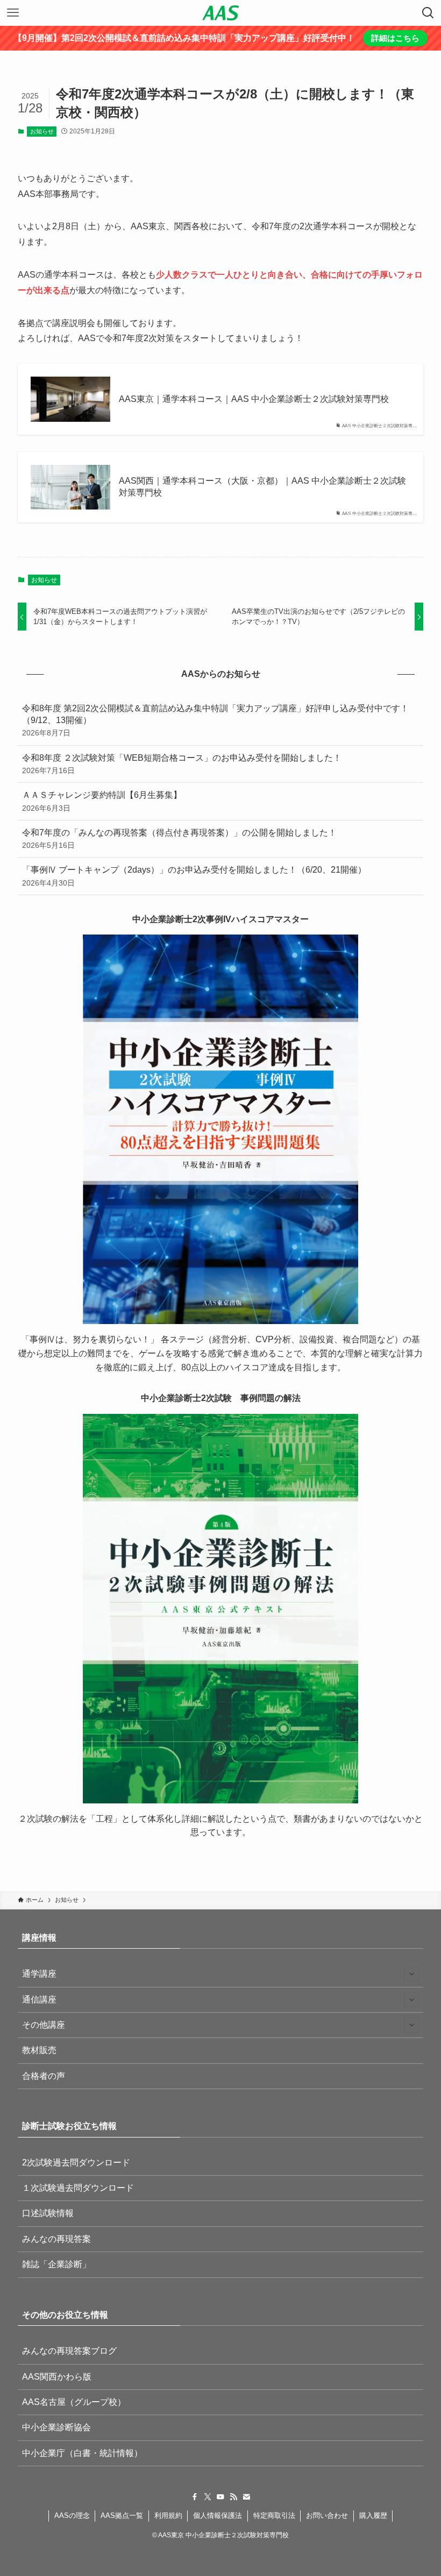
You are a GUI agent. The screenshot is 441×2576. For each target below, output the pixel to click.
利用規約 (168, 2515)
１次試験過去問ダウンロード (78, 2188)
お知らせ (42, 131)
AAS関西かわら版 (57, 2377)
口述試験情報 (48, 2213)
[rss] (233, 2497)
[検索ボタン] (428, 13)
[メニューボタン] (13, 13)
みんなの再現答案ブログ (69, 2351)
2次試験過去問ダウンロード (76, 2163)
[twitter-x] (208, 2497)
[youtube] (220, 2497)
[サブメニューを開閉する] (411, 1974)
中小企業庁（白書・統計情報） (82, 2453)
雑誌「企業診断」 (56, 2264)
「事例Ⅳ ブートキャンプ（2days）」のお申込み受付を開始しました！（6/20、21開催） (194, 876)
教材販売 (39, 2050)
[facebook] (195, 2497)
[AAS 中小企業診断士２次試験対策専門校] (220, 13)
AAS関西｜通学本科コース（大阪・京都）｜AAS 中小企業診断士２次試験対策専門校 (262, 487)
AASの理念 (72, 2515)
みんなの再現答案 (56, 2239)
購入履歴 (373, 2515)
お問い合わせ (327, 2515)
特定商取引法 (274, 2515)
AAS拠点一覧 (122, 2515)
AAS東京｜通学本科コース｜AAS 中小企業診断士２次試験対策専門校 (254, 399)
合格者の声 (44, 2076)
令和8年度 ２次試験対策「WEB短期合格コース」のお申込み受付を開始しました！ (182, 764)
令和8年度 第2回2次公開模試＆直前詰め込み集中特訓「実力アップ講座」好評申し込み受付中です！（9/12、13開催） (215, 721)
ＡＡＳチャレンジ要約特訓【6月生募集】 (102, 801)
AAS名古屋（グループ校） (74, 2402)
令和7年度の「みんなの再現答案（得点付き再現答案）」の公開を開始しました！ (179, 839)
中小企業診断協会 (56, 2427)
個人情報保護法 (218, 2515)
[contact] (246, 2497)
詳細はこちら (395, 38)
